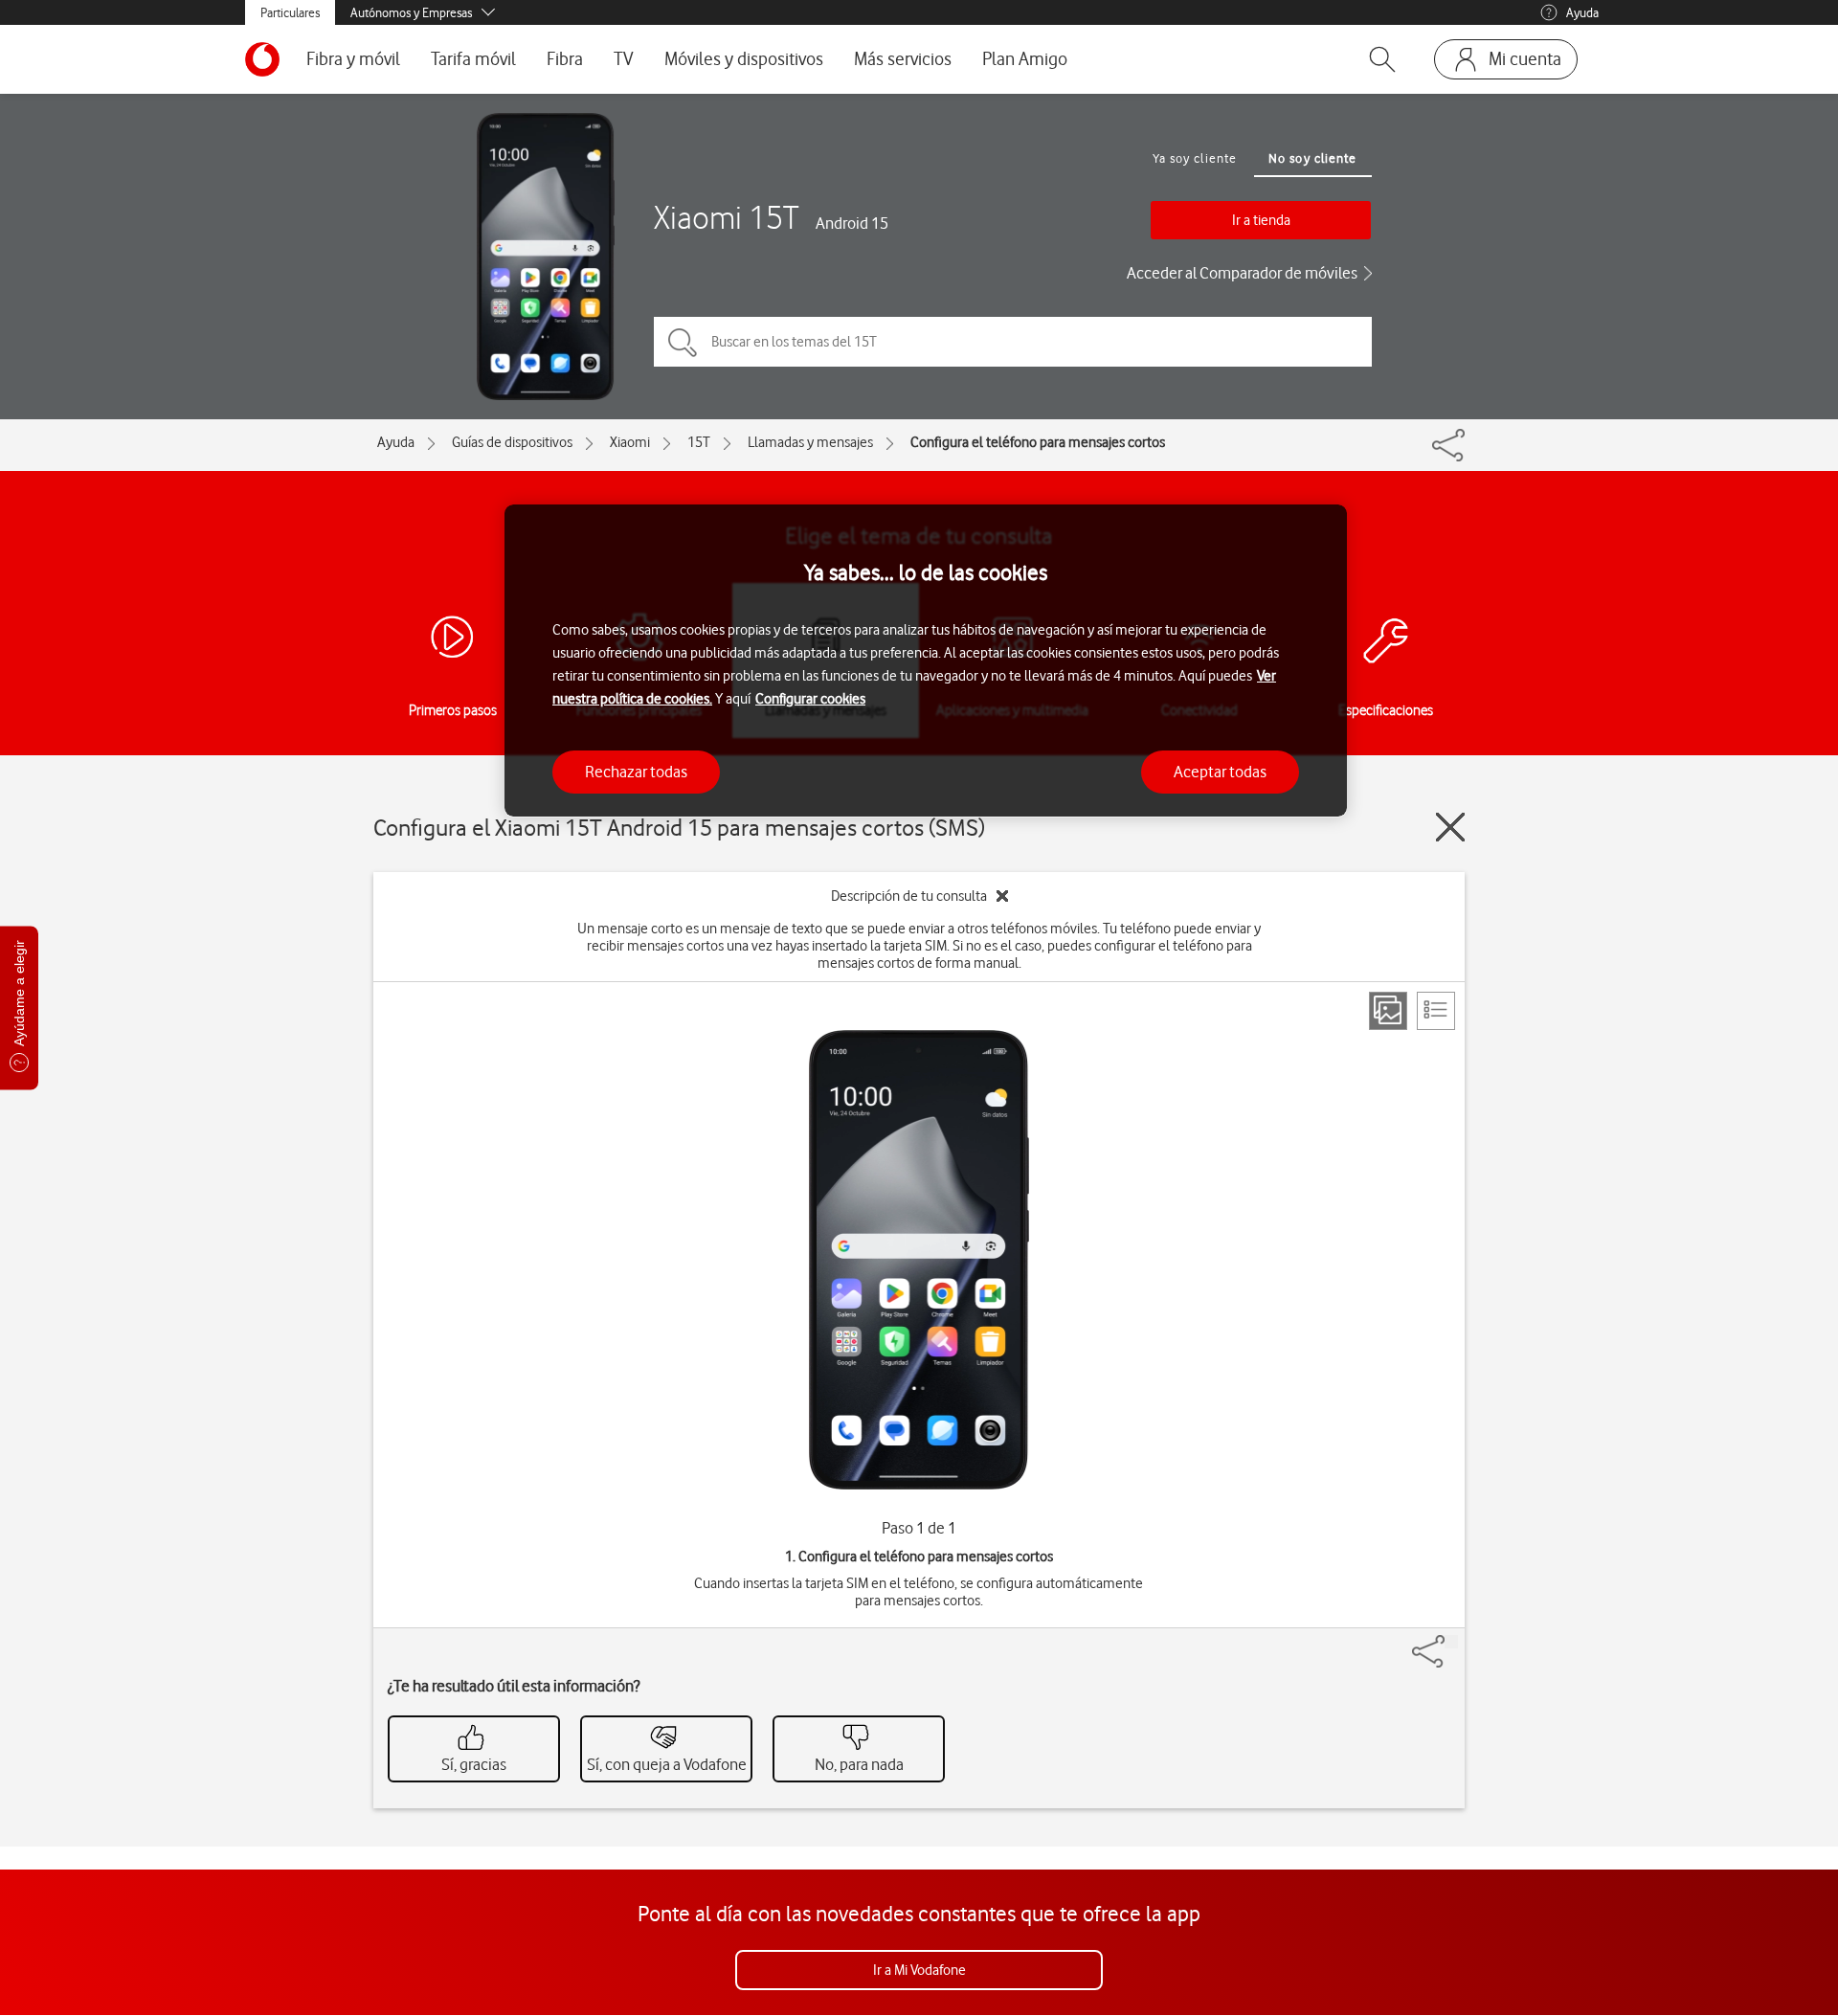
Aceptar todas (1220, 771)
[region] (926, 661)
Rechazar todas (636, 771)
